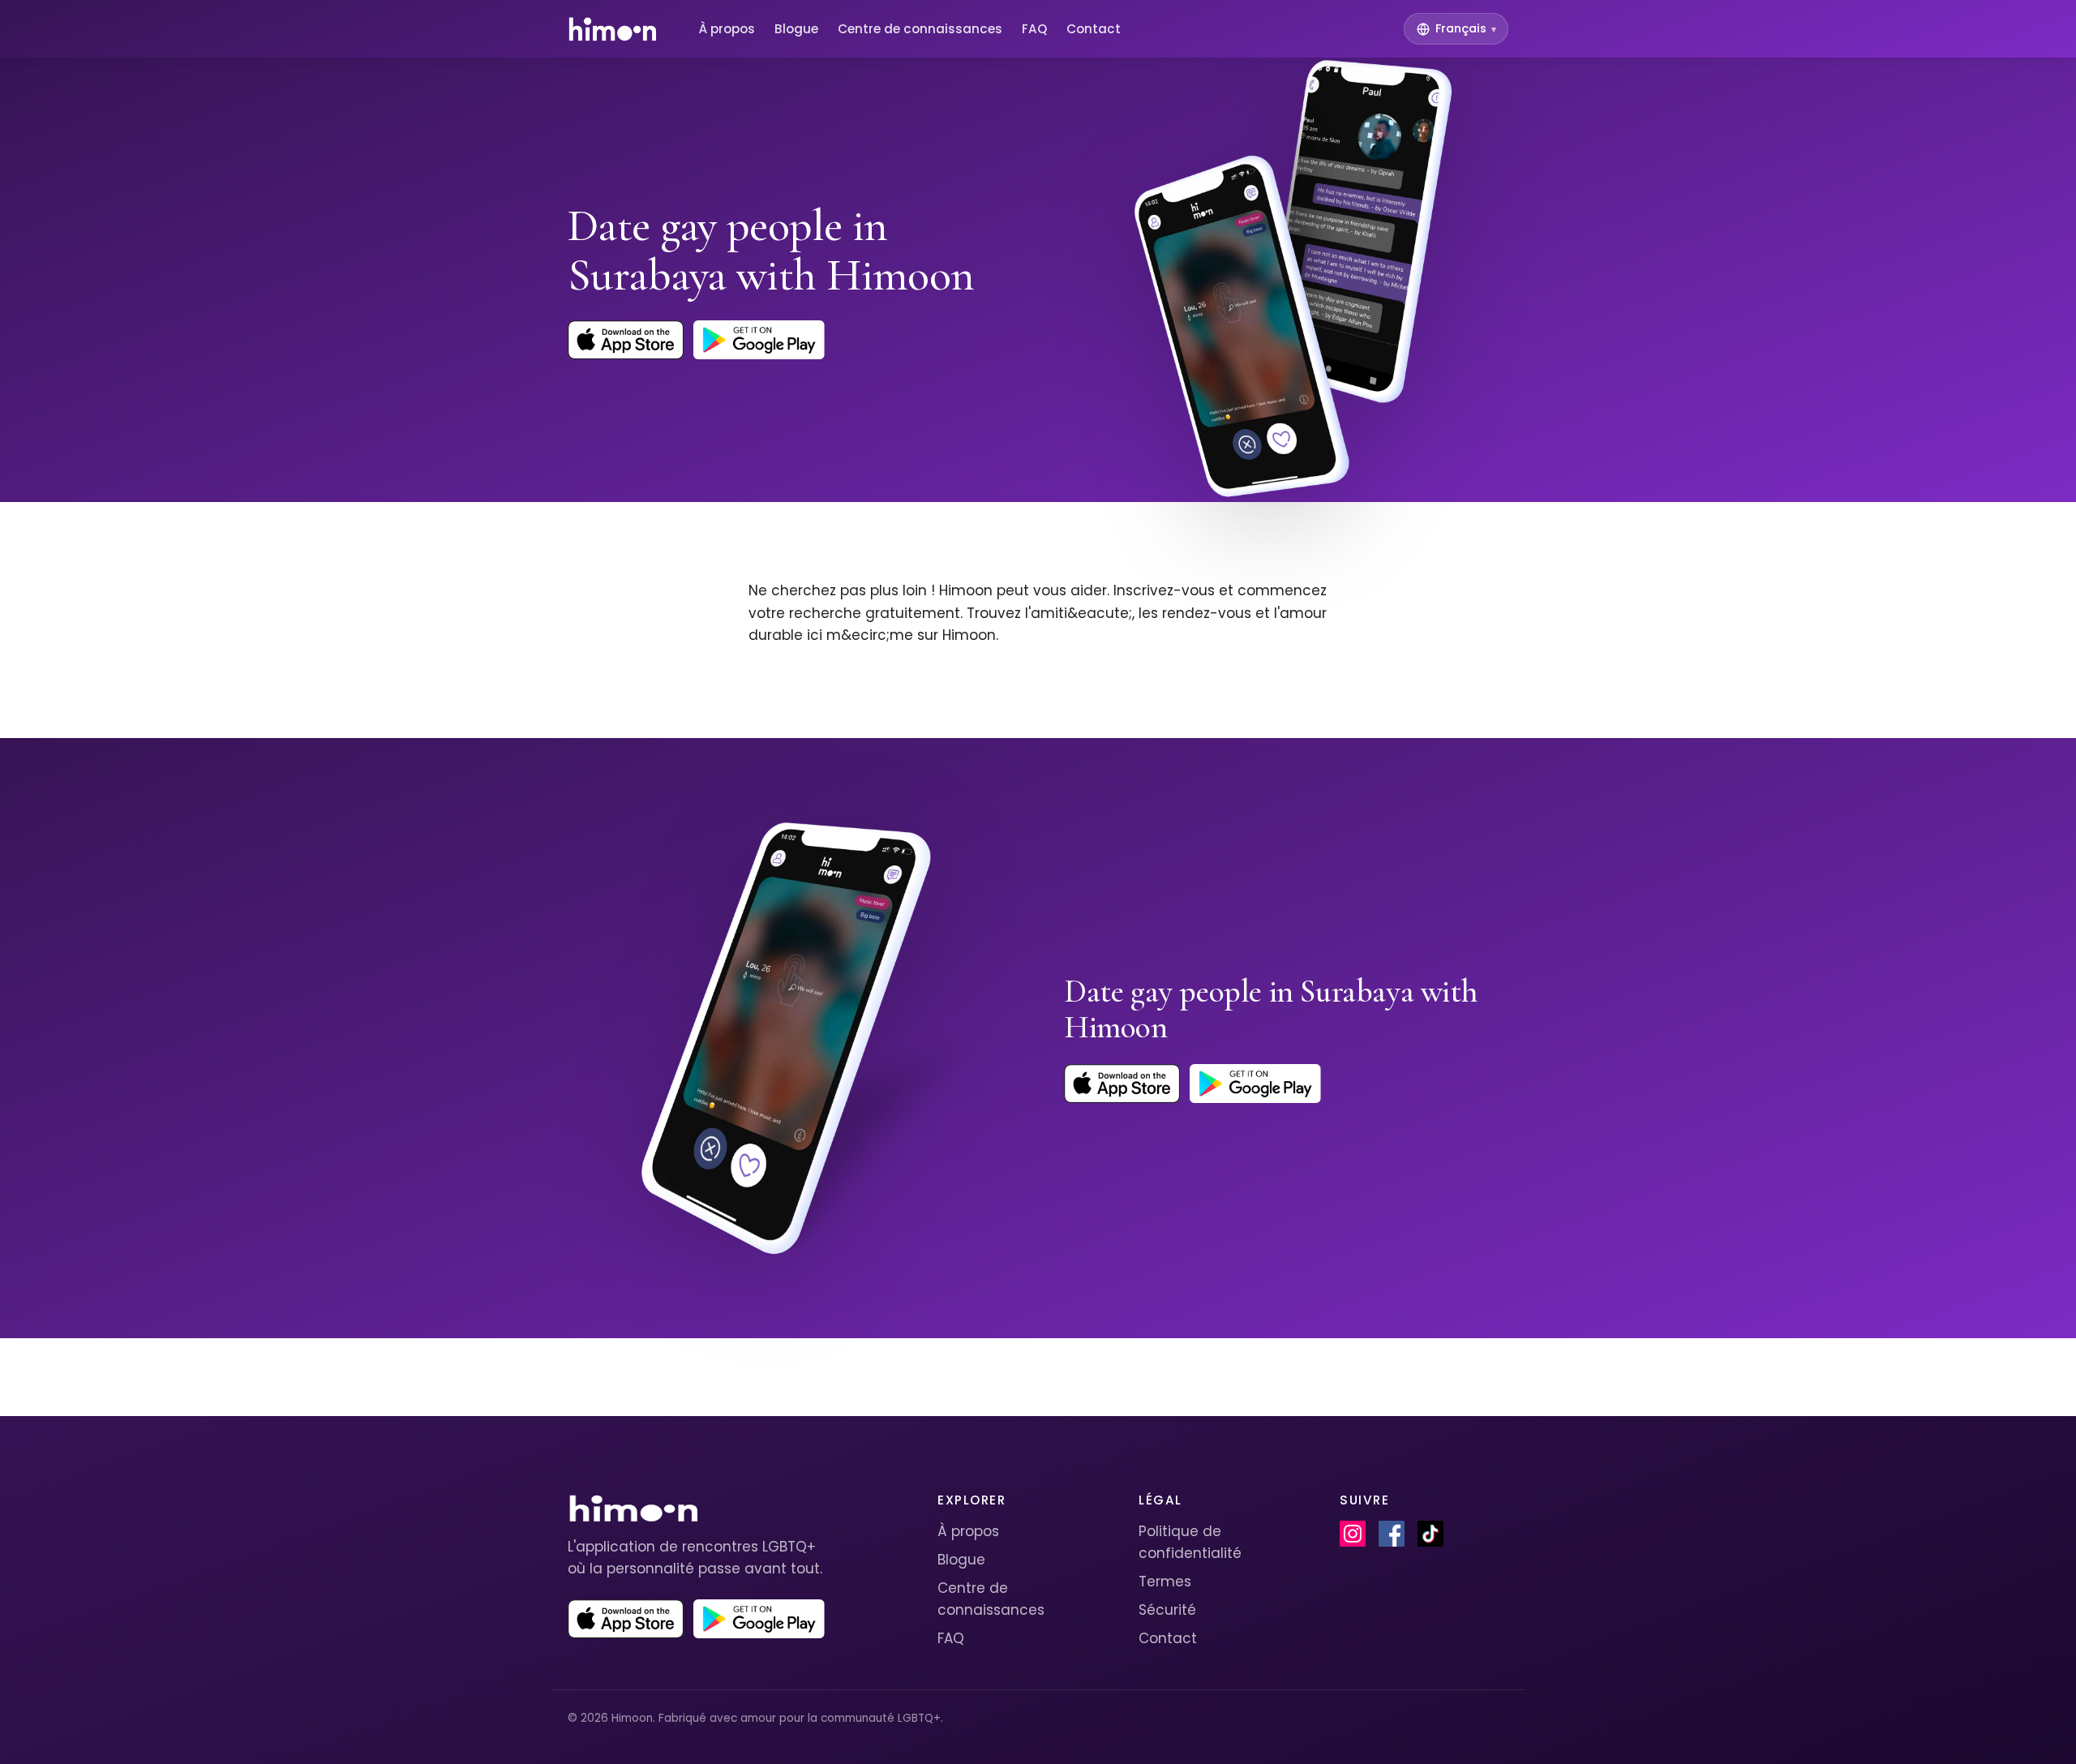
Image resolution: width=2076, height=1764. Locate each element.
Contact (1094, 29)
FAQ (1034, 29)
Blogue (796, 29)
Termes (1165, 1582)
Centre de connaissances (920, 29)
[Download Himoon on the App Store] (626, 340)
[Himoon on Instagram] (1353, 1534)
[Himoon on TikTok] (1430, 1534)
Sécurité (1167, 1610)
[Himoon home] (612, 29)
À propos (727, 29)
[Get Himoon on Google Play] (759, 340)
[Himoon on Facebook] (1392, 1534)
